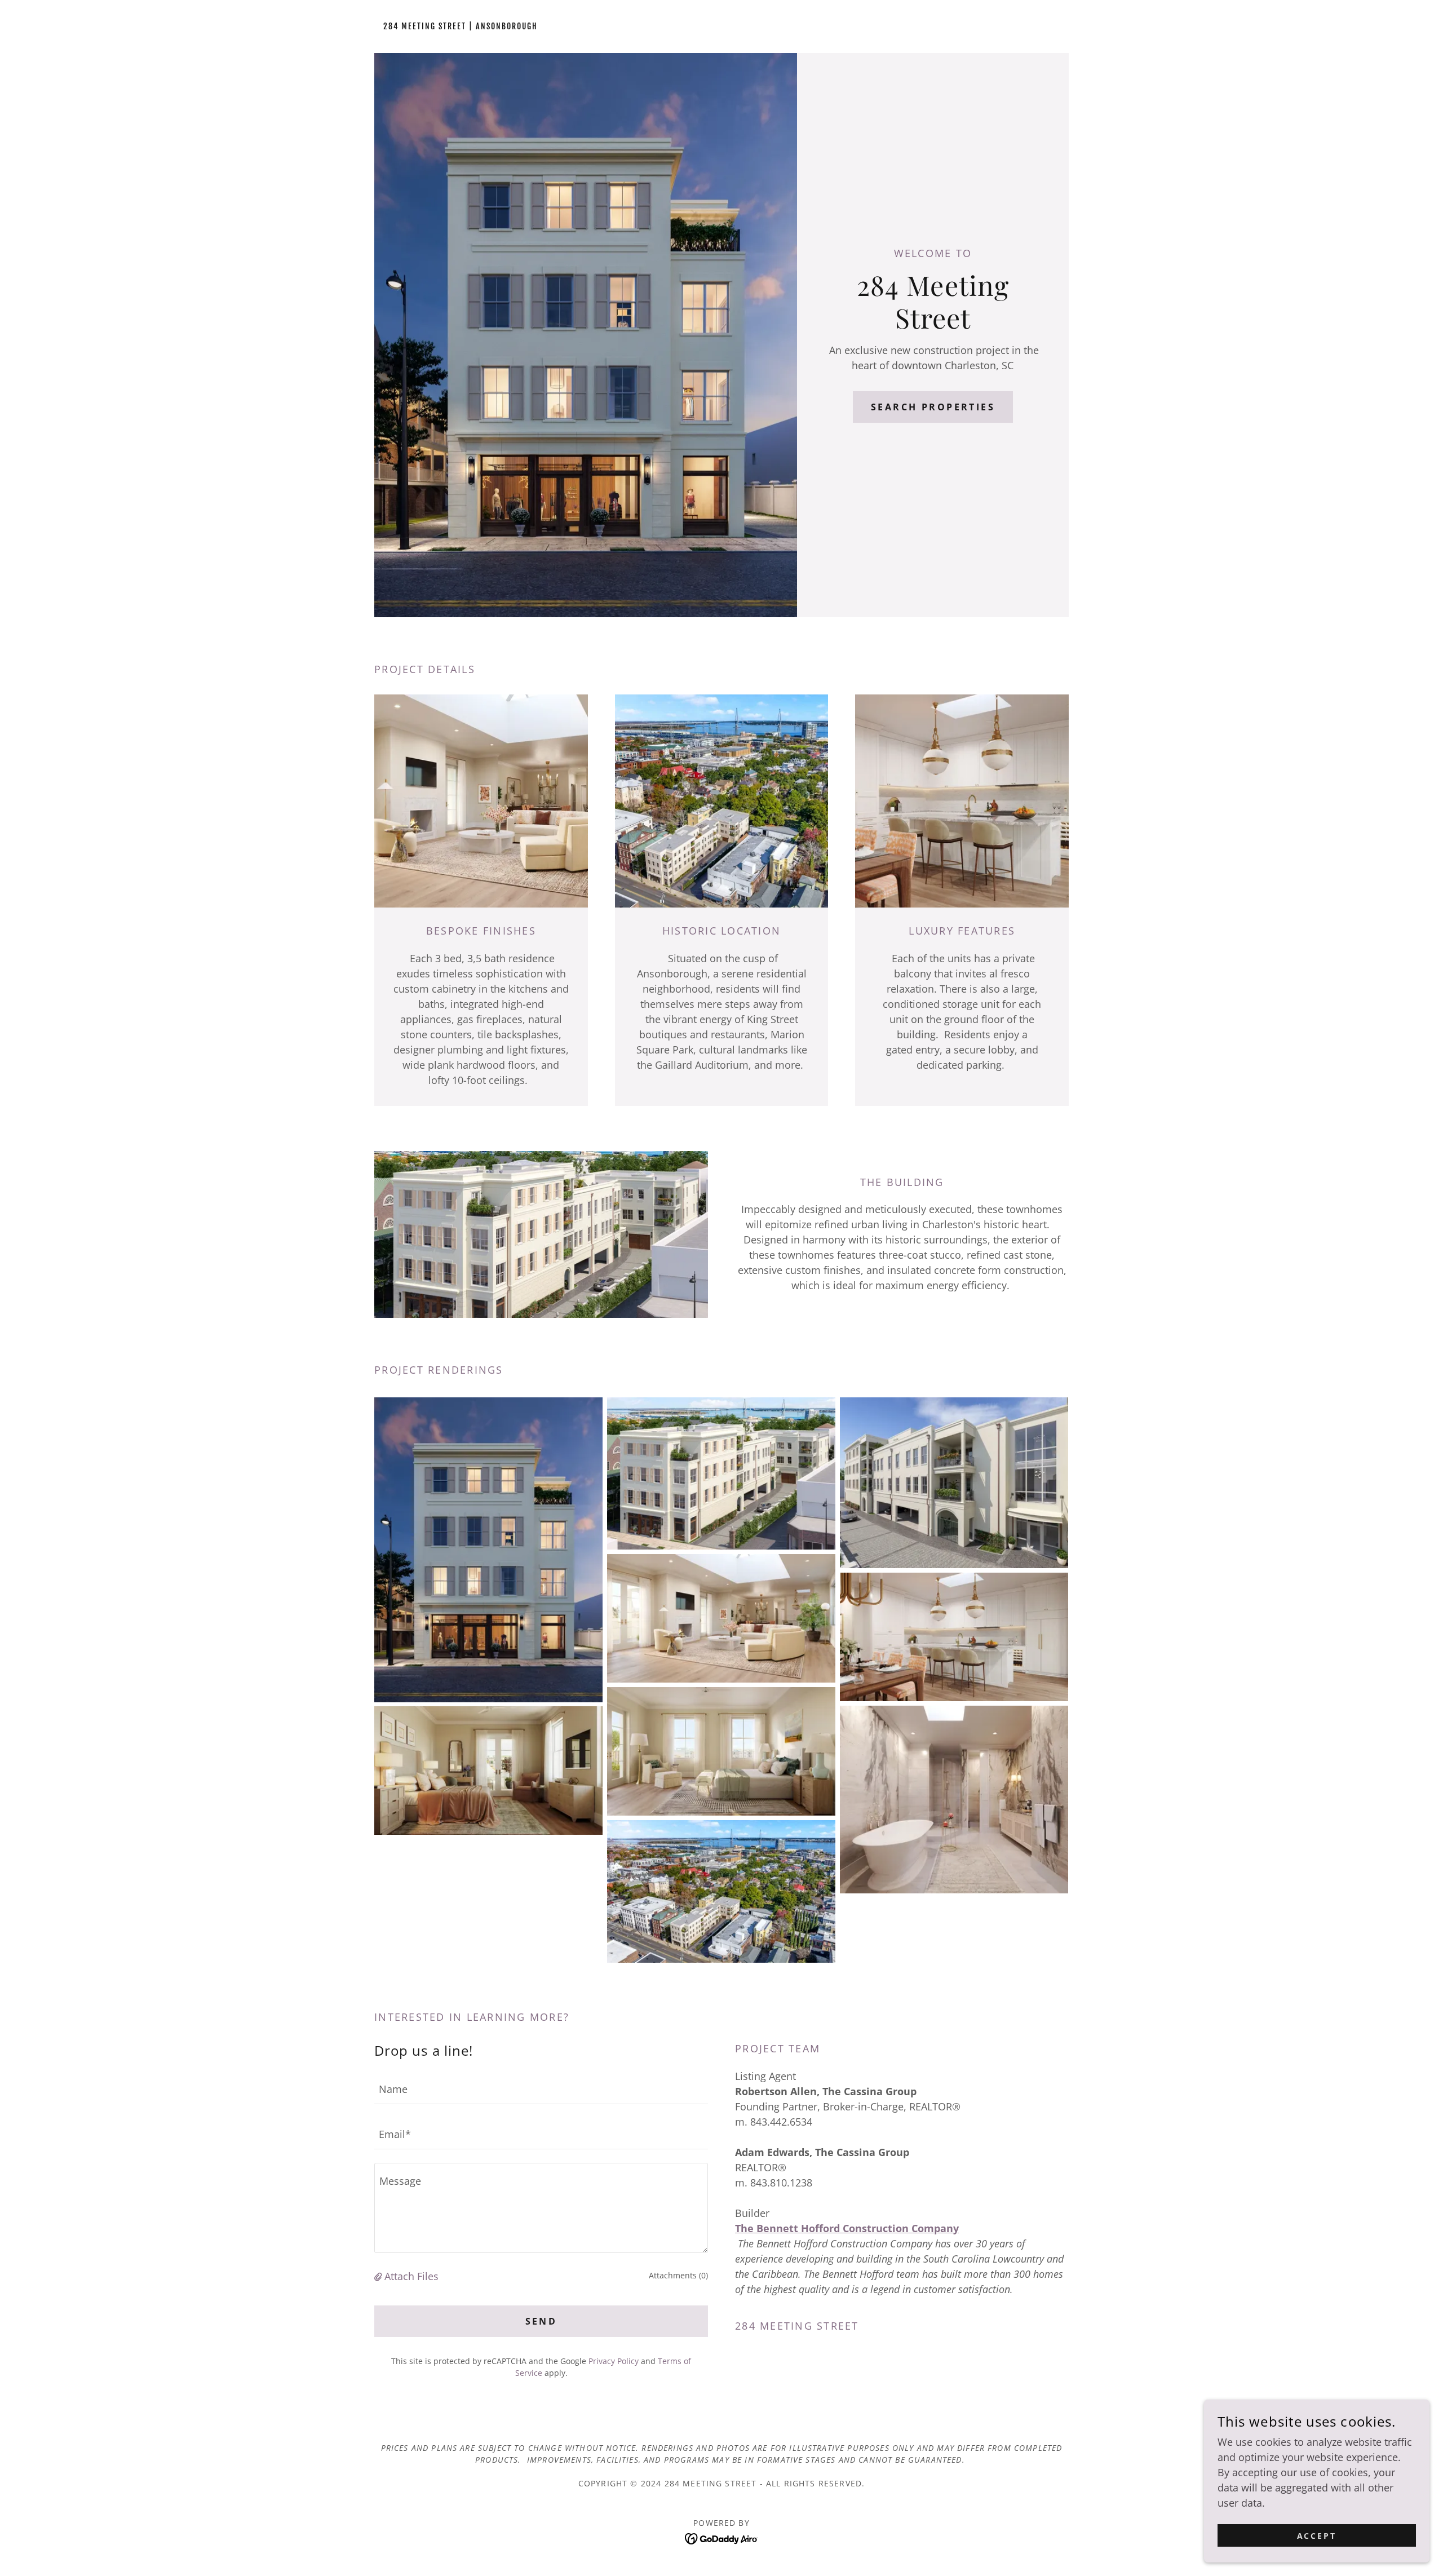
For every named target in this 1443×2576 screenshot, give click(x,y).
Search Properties (933, 407)
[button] (379, 2276)
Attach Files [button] (411, 2276)
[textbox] (541, 2088)
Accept (1317, 2536)
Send (541, 2321)
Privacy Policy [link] (614, 2361)
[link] (461, 25)
